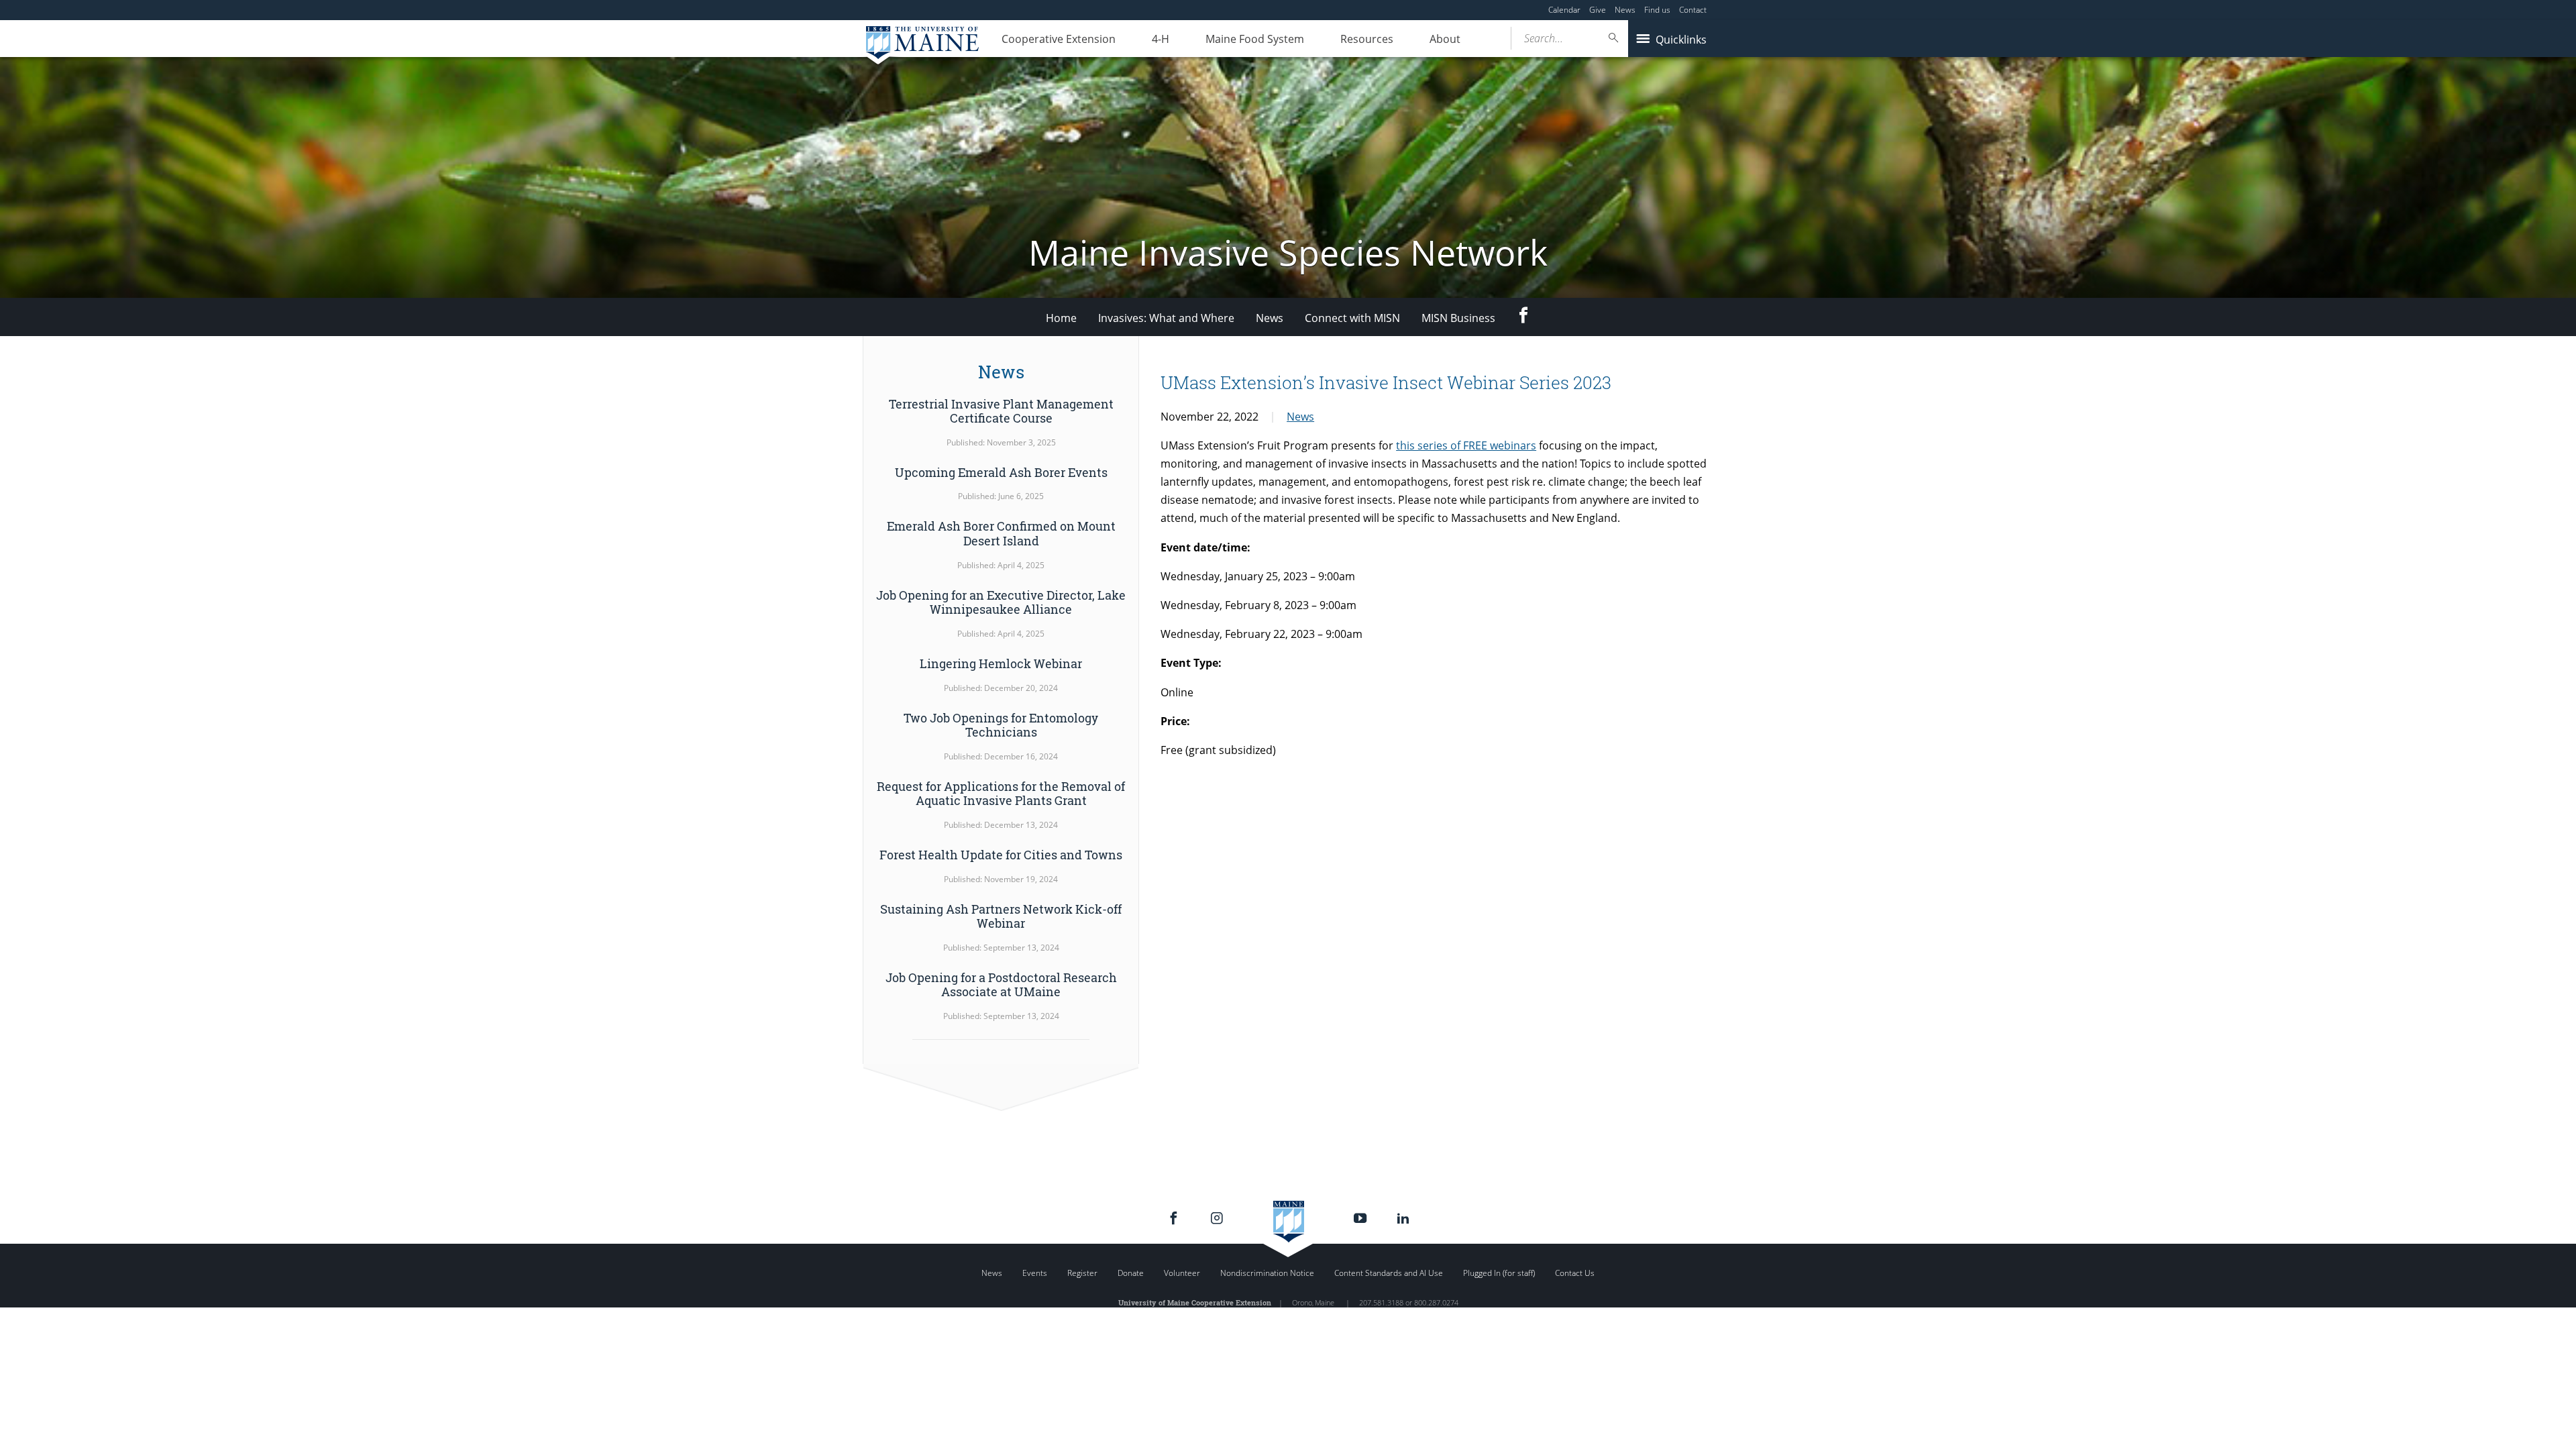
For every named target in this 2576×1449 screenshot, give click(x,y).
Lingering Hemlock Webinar (1001, 663)
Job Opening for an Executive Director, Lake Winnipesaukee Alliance (1001, 602)
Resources (1367, 39)
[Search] (1614, 38)
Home (1061, 318)
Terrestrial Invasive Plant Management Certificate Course (1001, 411)
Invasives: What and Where (1166, 318)
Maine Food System (1255, 39)
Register (1082, 1273)
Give (1598, 10)
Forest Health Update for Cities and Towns (1001, 855)
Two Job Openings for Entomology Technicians (1001, 725)
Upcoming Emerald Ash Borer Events (1001, 472)
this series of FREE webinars (1466, 445)
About (1445, 39)
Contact (1693, 10)
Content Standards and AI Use (1389, 1273)
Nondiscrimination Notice (1267, 1273)
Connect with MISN (1352, 318)
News (1625, 10)
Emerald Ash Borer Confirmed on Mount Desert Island (1001, 533)
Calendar (1564, 10)
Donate (1131, 1273)
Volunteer (1182, 1273)
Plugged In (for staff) (1499, 1273)
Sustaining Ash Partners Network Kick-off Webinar (1001, 916)
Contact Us (1575, 1273)
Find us (1657, 10)
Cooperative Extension (1059, 39)
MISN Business (1458, 318)
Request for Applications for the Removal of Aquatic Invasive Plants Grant (1001, 794)
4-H (1161, 39)
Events (1035, 1273)
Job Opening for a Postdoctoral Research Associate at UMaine (1001, 985)
